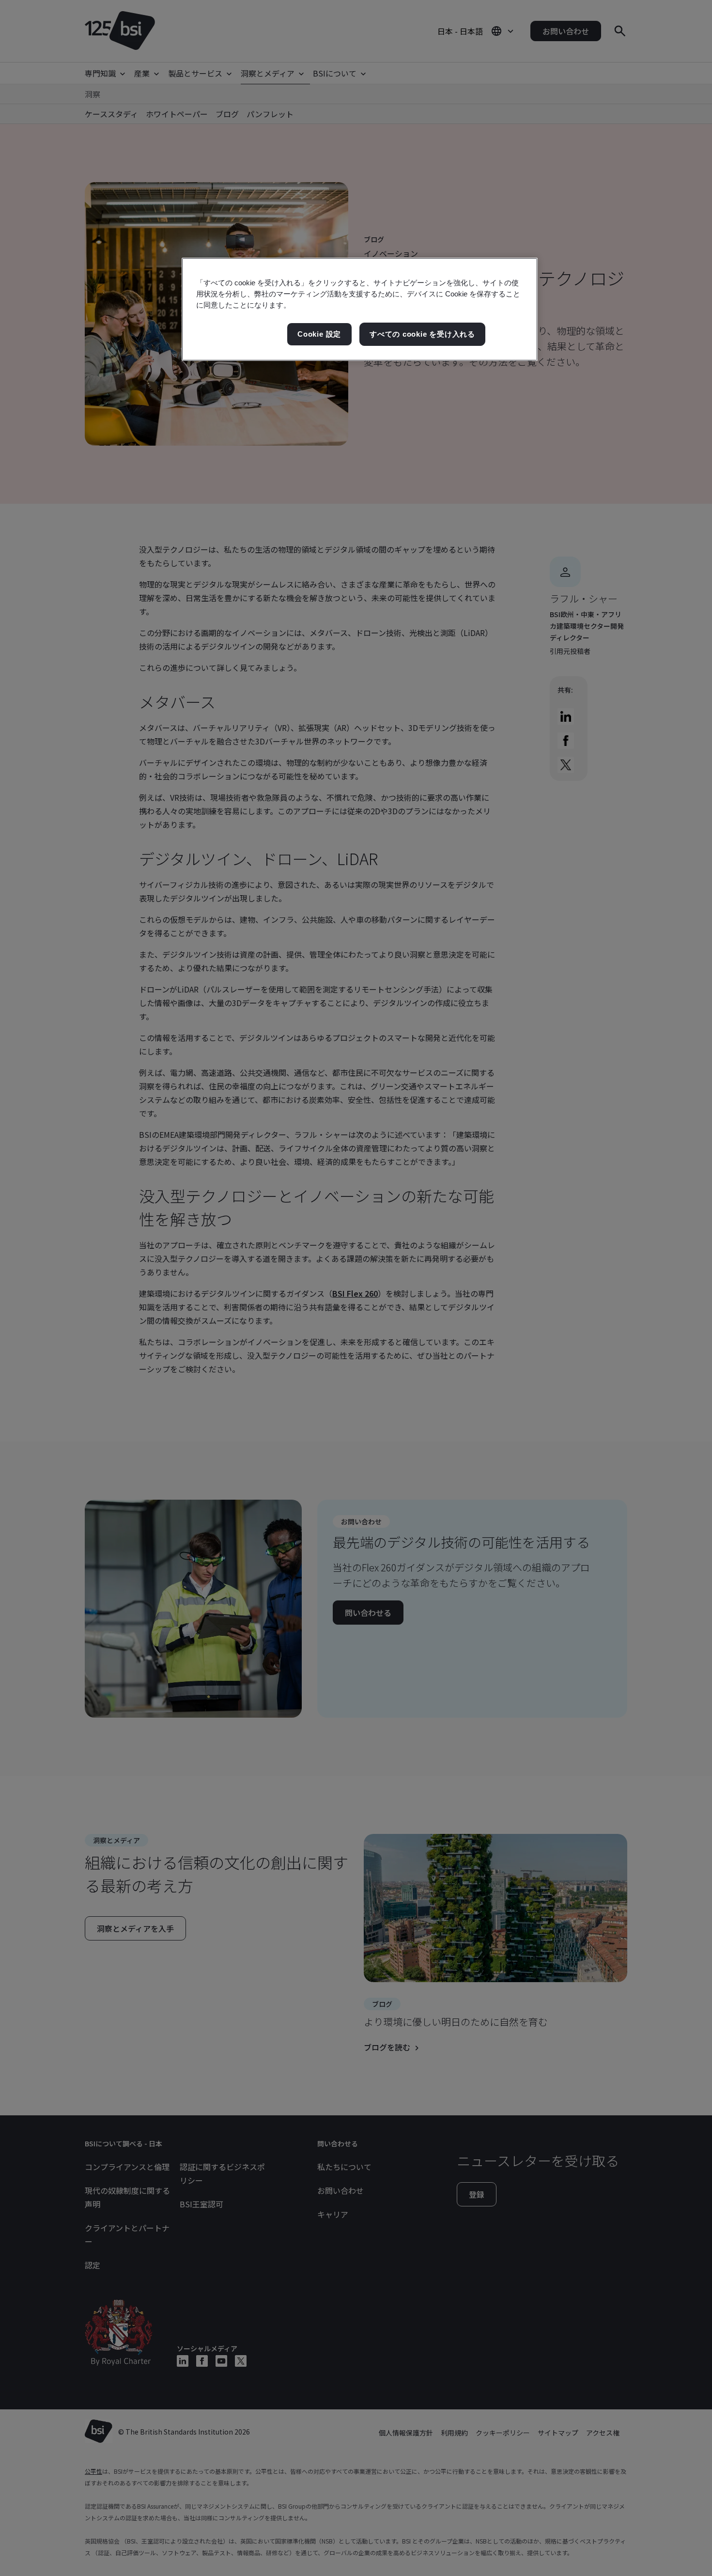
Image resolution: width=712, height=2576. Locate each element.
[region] (360, 309)
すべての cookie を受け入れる (422, 334)
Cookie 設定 (319, 334)
